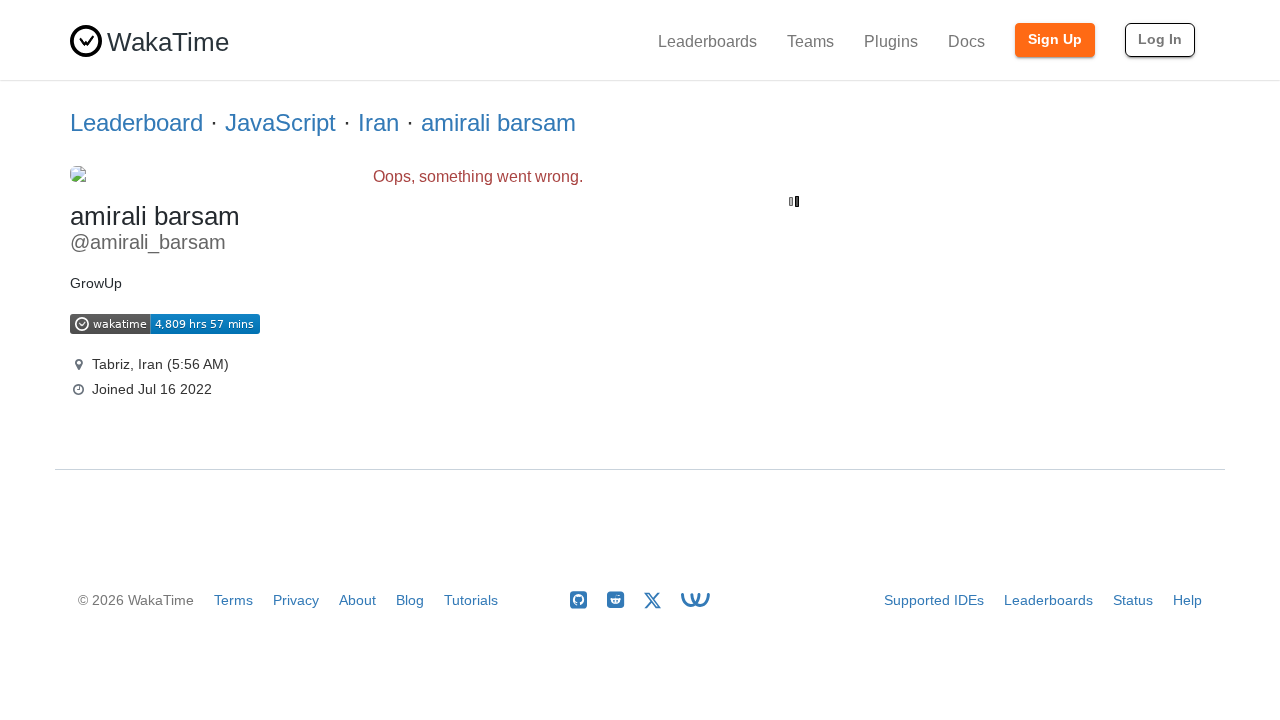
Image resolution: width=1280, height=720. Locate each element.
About (357, 600)
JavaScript (280, 122)
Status (1133, 600)
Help (1187, 600)
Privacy (296, 600)
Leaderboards (707, 41)
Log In (1160, 39)
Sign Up (1055, 39)
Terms (233, 600)
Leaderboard (136, 122)
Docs (966, 41)
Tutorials (471, 600)
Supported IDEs (934, 600)
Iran (378, 122)
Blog (410, 600)
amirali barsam (498, 122)
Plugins (891, 41)
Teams (810, 41)
